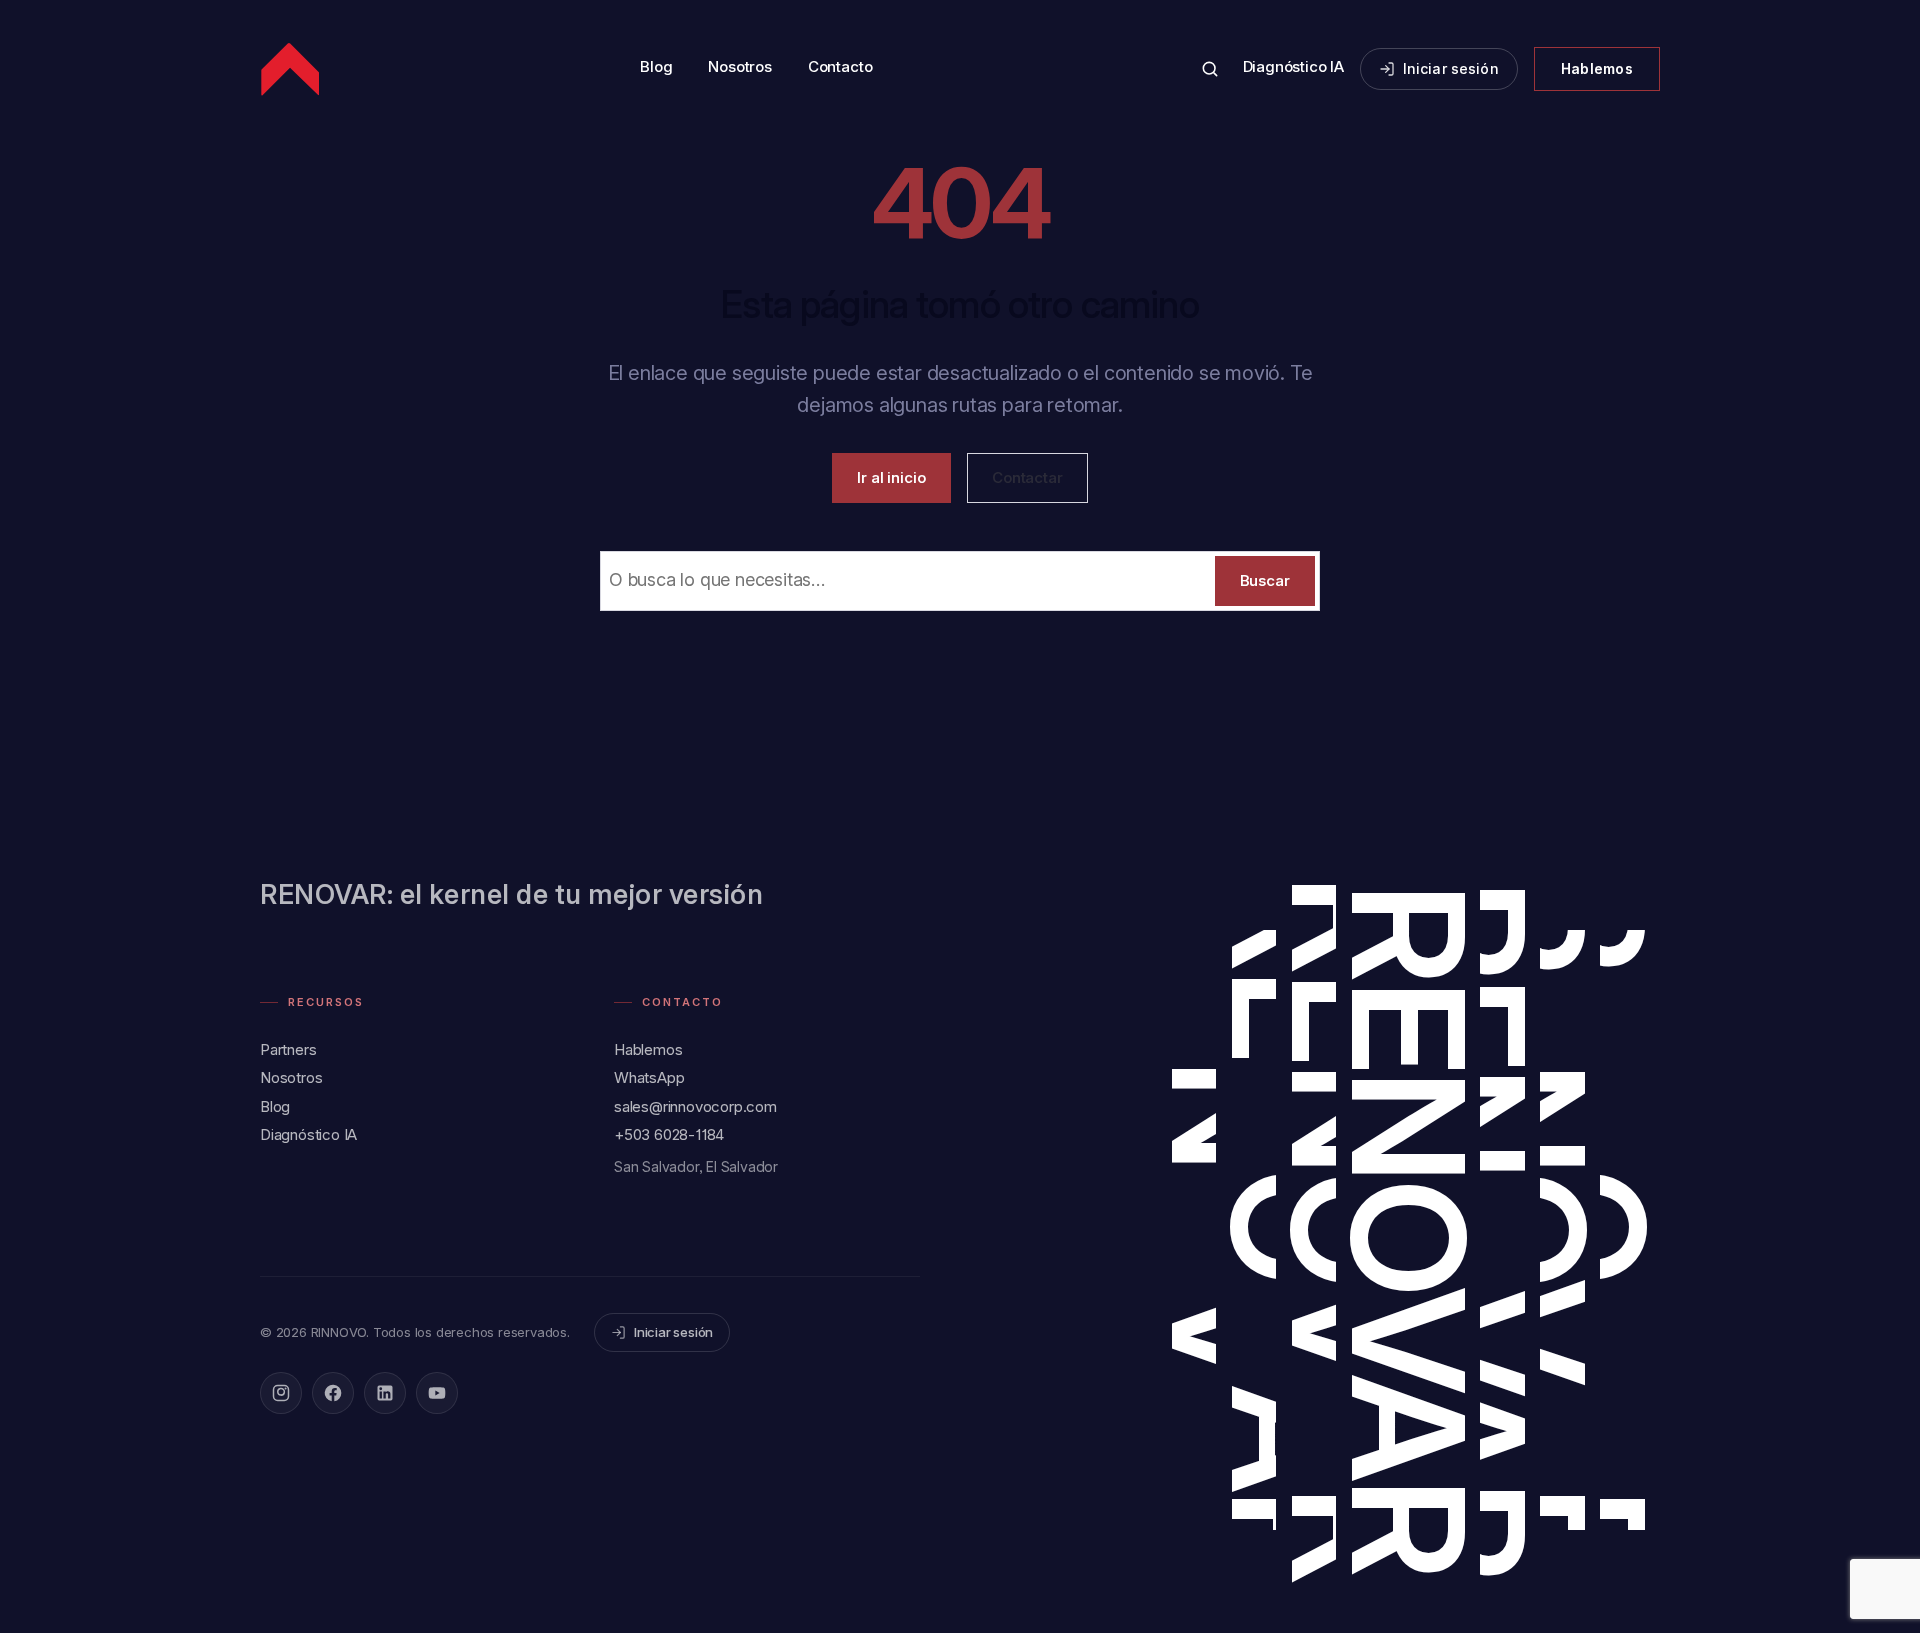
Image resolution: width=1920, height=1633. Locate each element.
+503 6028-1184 (669, 1134)
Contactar (1027, 477)
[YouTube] (437, 1393)
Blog (656, 66)
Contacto (840, 66)
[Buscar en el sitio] (1210, 69)
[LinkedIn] (385, 1393)
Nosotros (739, 66)
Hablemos (1597, 68)
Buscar (1265, 580)
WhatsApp (649, 1077)
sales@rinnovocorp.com (695, 1106)
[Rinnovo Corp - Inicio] (292, 69)
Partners (288, 1049)
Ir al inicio (891, 477)
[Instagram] (281, 1393)
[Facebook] (333, 1393)
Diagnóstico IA (1293, 66)
